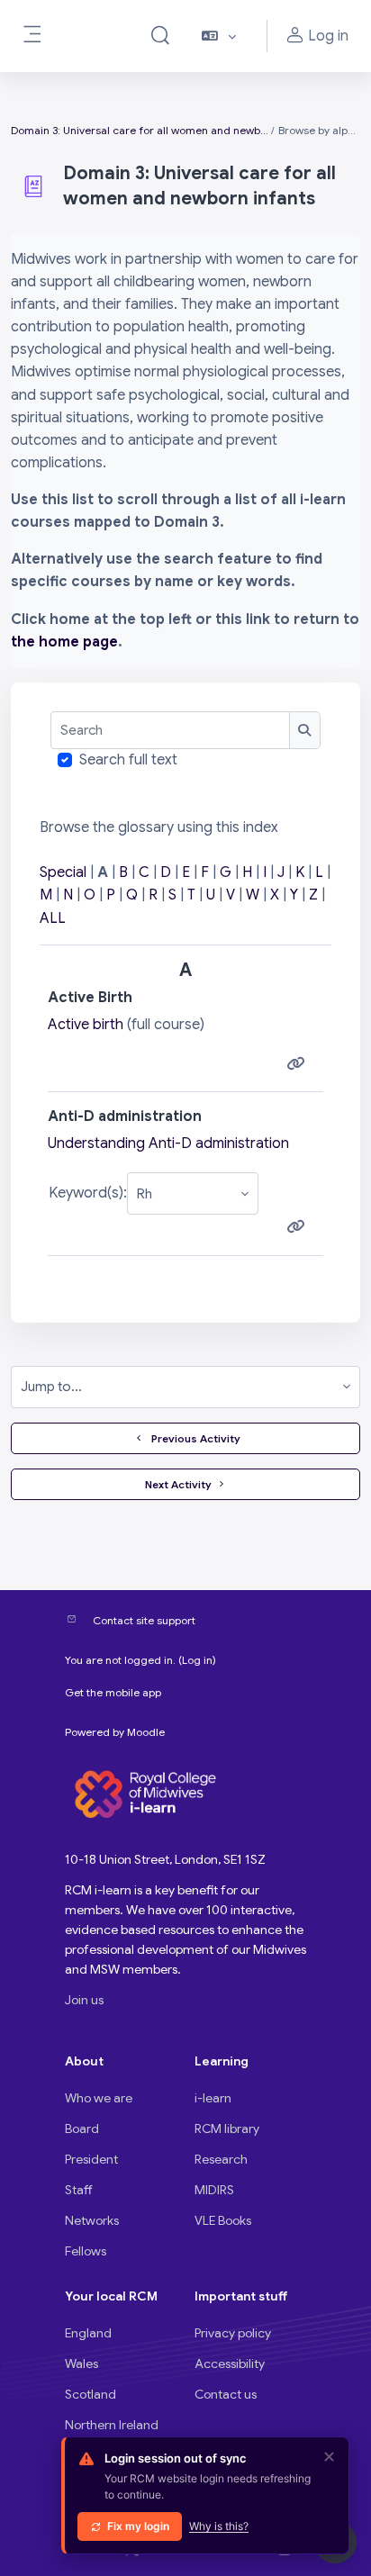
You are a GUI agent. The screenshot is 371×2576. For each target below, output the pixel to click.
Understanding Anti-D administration (168, 1143)
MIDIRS (214, 2190)
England (88, 2333)
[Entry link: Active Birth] (299, 1064)
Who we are (99, 2098)
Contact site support (144, 1620)
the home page (64, 642)
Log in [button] (328, 36)
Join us (84, 2000)
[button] (160, 36)
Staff (79, 2190)
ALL (53, 918)
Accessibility (230, 2364)
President (91, 2159)
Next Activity (178, 1484)
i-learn (213, 2098)
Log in (197, 1660)
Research (221, 2159)
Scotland (90, 2394)
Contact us (226, 2394)
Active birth (86, 1025)
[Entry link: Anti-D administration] (299, 1227)
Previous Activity (193, 1438)
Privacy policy (233, 2333)
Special (63, 872)
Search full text (128, 760)
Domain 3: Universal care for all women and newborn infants (140, 130)
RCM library (227, 2129)
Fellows (86, 2251)
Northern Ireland (112, 2425)
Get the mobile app (113, 1692)
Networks (92, 2220)
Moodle (146, 1732)
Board (82, 2129)
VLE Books (223, 2220)
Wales (81, 2364)
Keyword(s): (88, 1193)
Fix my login (138, 2526)
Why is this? (219, 2526)
